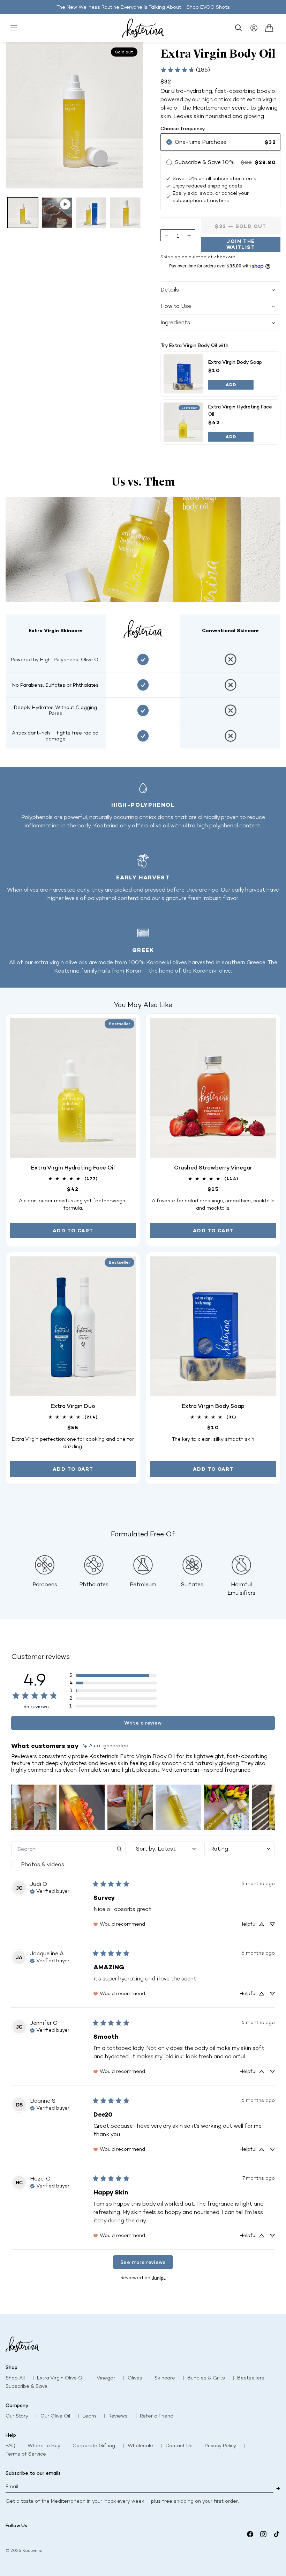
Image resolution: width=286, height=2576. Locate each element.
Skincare (165, 2378)
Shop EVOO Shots (208, 7)
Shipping (171, 257)
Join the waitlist (241, 244)
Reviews (118, 2416)
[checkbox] (68, 1865)
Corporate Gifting (94, 2446)
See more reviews (143, 2262)
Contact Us (179, 2446)
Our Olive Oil (55, 2416)
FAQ (10, 2446)
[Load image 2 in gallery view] (91, 213)
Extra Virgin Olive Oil (61, 2378)
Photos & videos (43, 1864)
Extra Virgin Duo (73, 1406)
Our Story (17, 2416)
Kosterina (32, 2551)
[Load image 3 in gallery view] (125, 213)
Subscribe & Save (27, 2386)
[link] (185, 70)
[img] (106, 1746)
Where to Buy (44, 2446)
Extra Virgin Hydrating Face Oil (73, 1167)
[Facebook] (250, 2534)
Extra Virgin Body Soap (235, 362)
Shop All (15, 2378)
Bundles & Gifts (206, 2378)
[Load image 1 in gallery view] (23, 213)
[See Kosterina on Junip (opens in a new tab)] (159, 2278)
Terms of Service (26, 2454)
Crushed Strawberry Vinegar (213, 1167)
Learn (89, 2416)
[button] (14, 28)
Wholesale (140, 2446)
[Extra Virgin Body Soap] (183, 374)
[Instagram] (263, 2534)
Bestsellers (251, 2378)
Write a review (143, 1723)
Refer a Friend (157, 2416)
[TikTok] (277, 2534)
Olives (135, 2378)
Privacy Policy (220, 2446)
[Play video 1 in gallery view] (57, 213)
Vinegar (106, 2378)
